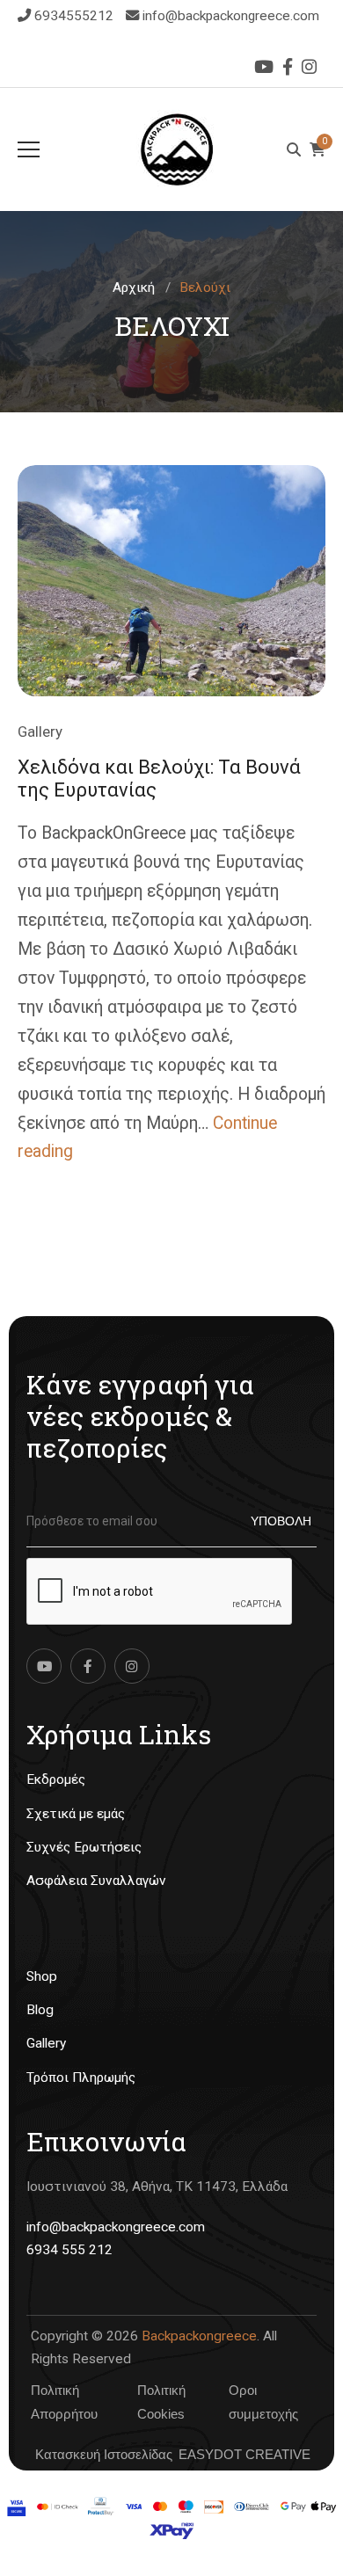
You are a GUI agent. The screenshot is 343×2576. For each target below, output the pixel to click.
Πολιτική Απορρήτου (64, 2401)
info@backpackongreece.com (231, 16)
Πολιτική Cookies (161, 2401)
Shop (42, 1976)
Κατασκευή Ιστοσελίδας (104, 2454)
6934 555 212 (69, 2250)
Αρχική (134, 287)
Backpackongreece (199, 2336)
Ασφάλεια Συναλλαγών (96, 1881)
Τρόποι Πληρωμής (81, 2078)
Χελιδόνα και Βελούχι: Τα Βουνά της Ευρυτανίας (159, 779)
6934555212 (76, 16)
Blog (40, 2010)
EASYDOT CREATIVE (244, 2454)
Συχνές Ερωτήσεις (84, 1847)
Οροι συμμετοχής (263, 2401)
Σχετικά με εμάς (76, 1814)
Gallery (40, 731)
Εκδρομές (56, 1779)
